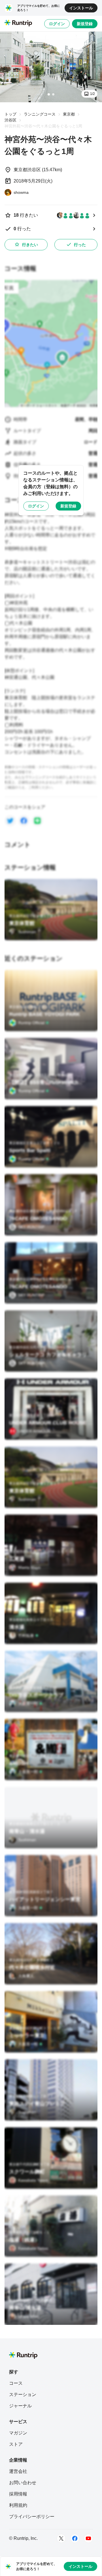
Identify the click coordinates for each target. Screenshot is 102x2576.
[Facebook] (75, 2538)
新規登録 (85, 24)
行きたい (30, 245)
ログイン (57, 24)
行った (80, 245)
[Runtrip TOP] (18, 23)
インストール (81, 8)
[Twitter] (61, 2538)
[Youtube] (88, 2538)
